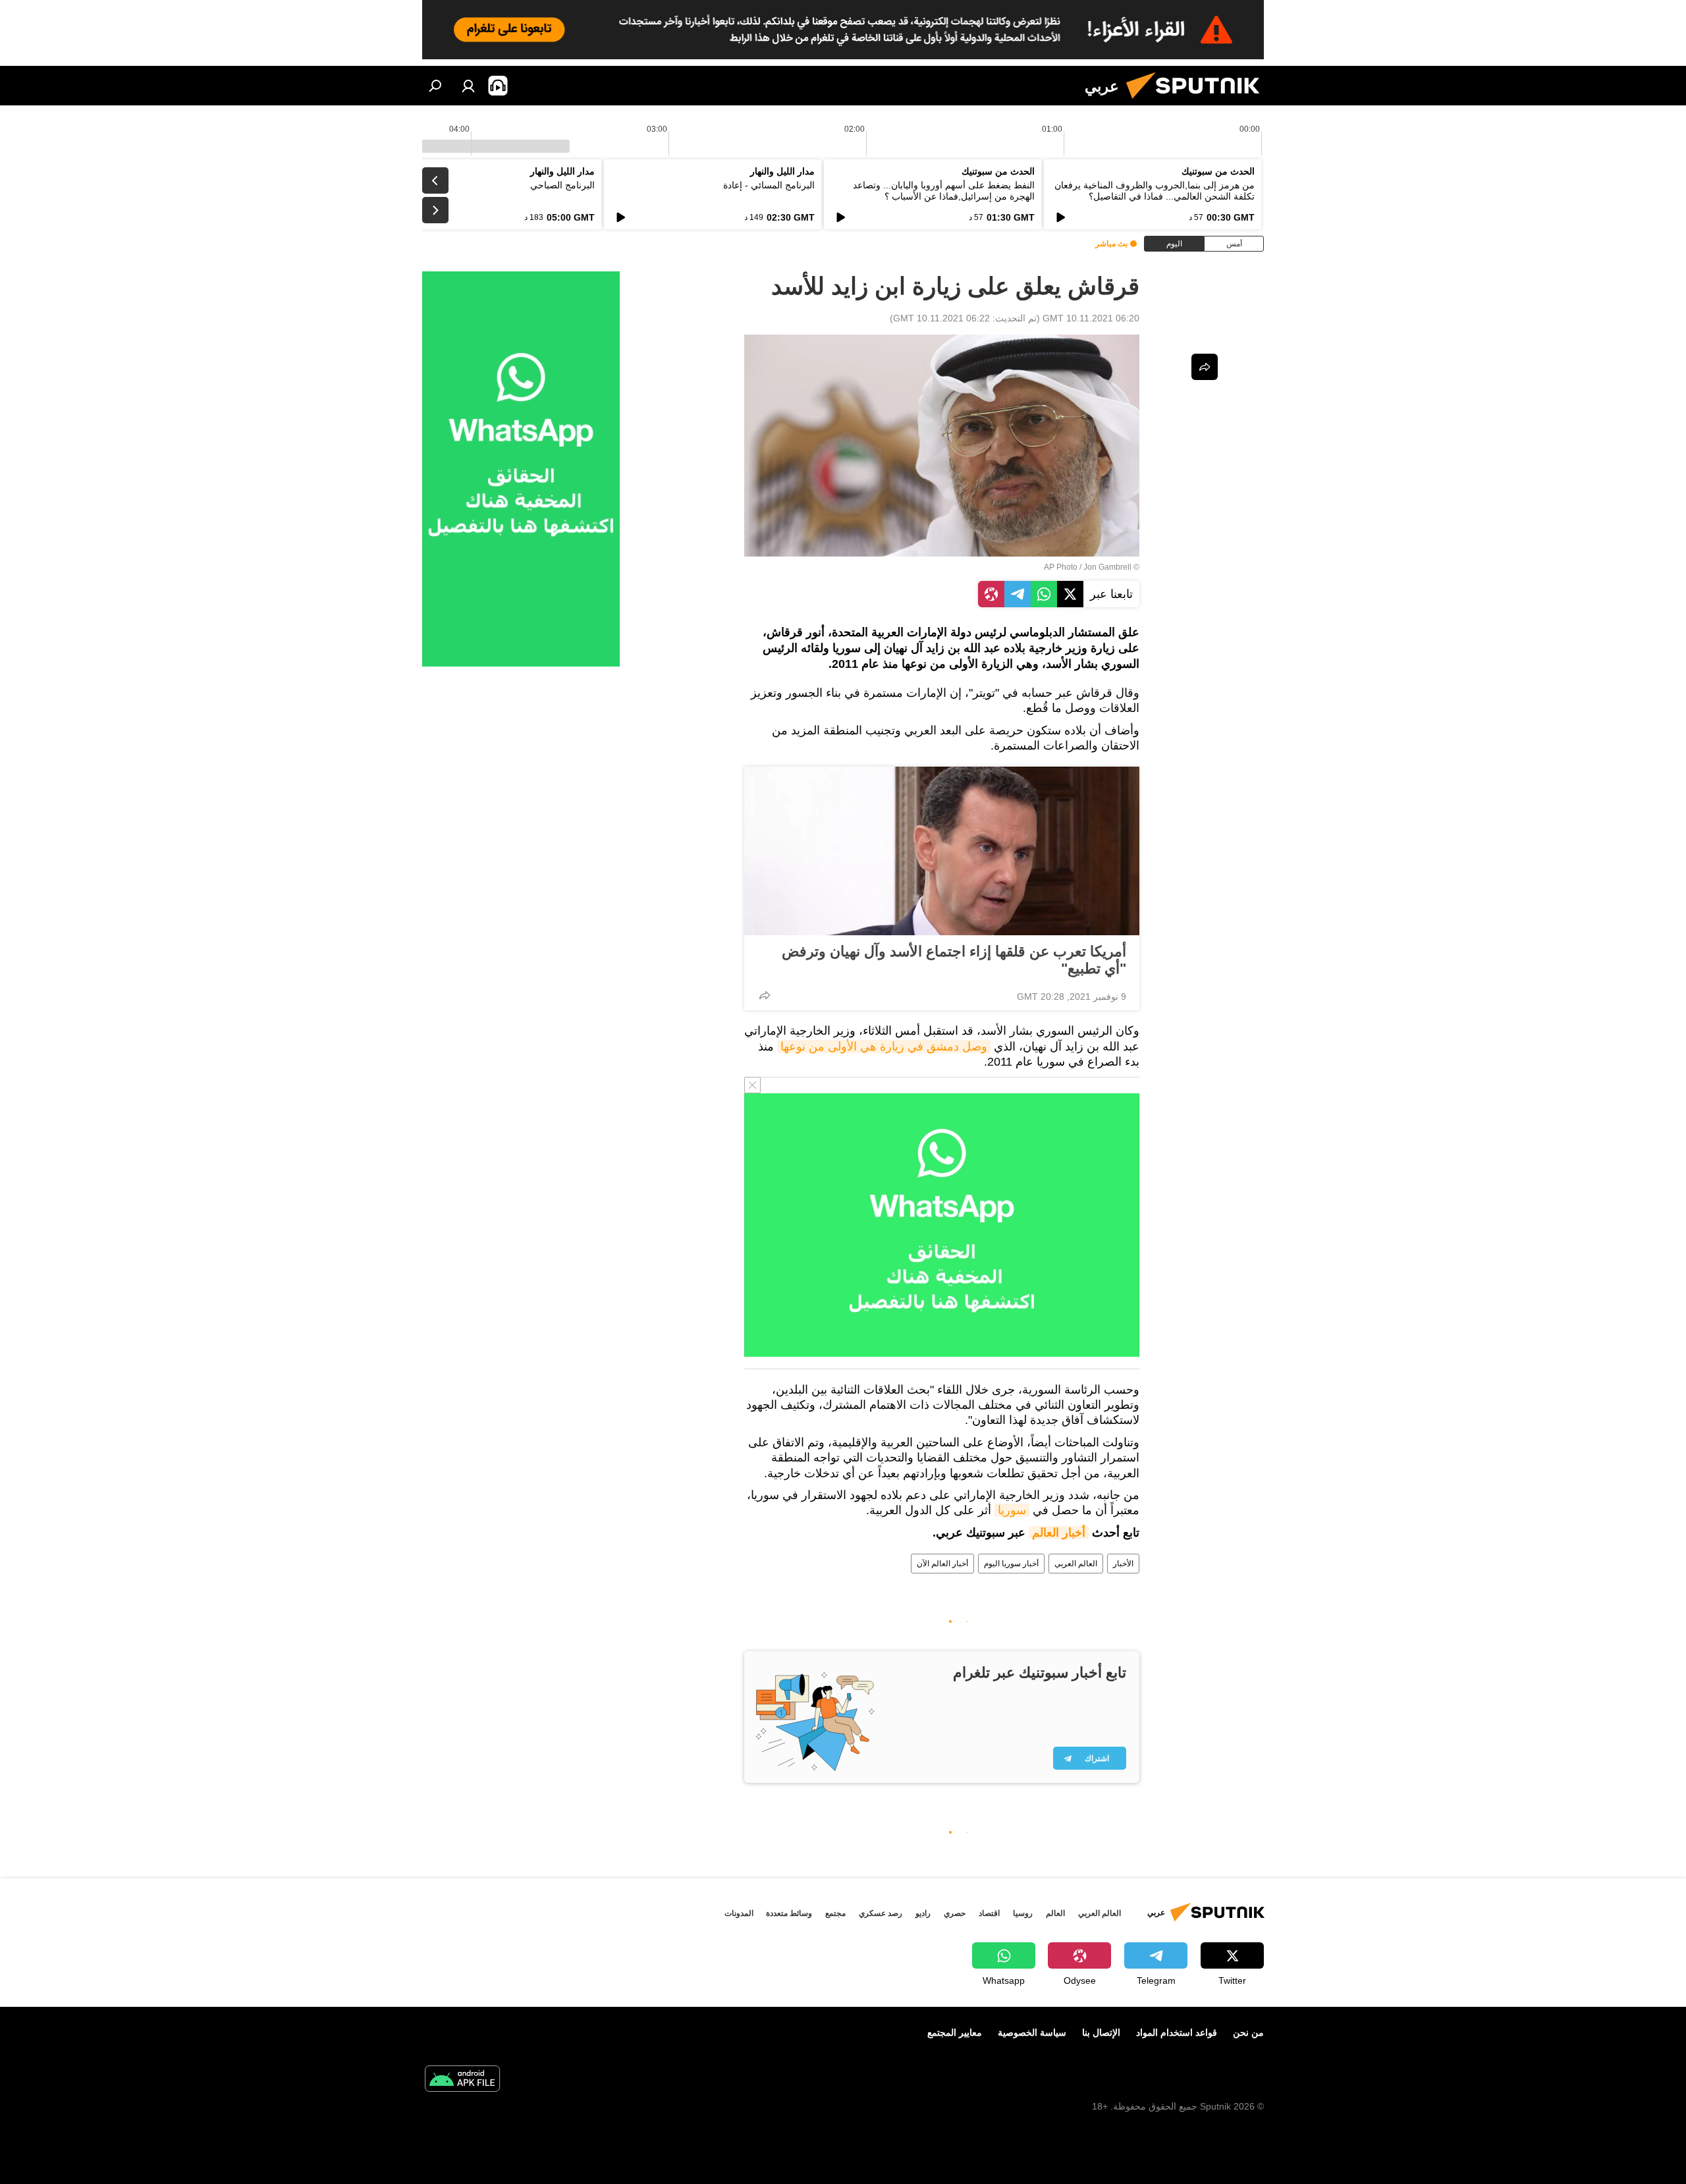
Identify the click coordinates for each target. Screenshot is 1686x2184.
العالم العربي (1076, 1564)
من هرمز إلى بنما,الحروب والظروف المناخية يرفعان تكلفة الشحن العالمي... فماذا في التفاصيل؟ (1155, 191)
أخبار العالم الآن (942, 1564)
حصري (955, 1913)
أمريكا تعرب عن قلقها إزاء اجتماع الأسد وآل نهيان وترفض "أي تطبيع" (954, 960)
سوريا (1012, 1510)
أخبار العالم (1059, 1533)
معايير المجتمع (955, 2033)
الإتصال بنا (1101, 2033)
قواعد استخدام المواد (1177, 2033)
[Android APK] (462, 2080)
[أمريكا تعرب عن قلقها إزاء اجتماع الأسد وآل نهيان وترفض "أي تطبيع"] (942, 851)
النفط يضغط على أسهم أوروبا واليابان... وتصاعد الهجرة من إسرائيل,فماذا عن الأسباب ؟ (944, 191)
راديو (923, 1913)
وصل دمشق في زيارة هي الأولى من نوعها (884, 1047)
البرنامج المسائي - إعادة (769, 185)
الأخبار (1123, 1564)
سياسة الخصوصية (1032, 2033)
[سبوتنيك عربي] (1198, 102)
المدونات (739, 1913)
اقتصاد (989, 1913)
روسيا (1023, 1913)
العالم (1055, 1913)
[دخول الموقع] (468, 86)
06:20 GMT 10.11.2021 (1091, 318)
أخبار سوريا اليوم (1011, 1564)
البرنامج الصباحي (562, 185)
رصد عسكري (881, 1913)
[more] (765, 995)
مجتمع (835, 1913)
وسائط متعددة (789, 1913)
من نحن (1248, 2033)
